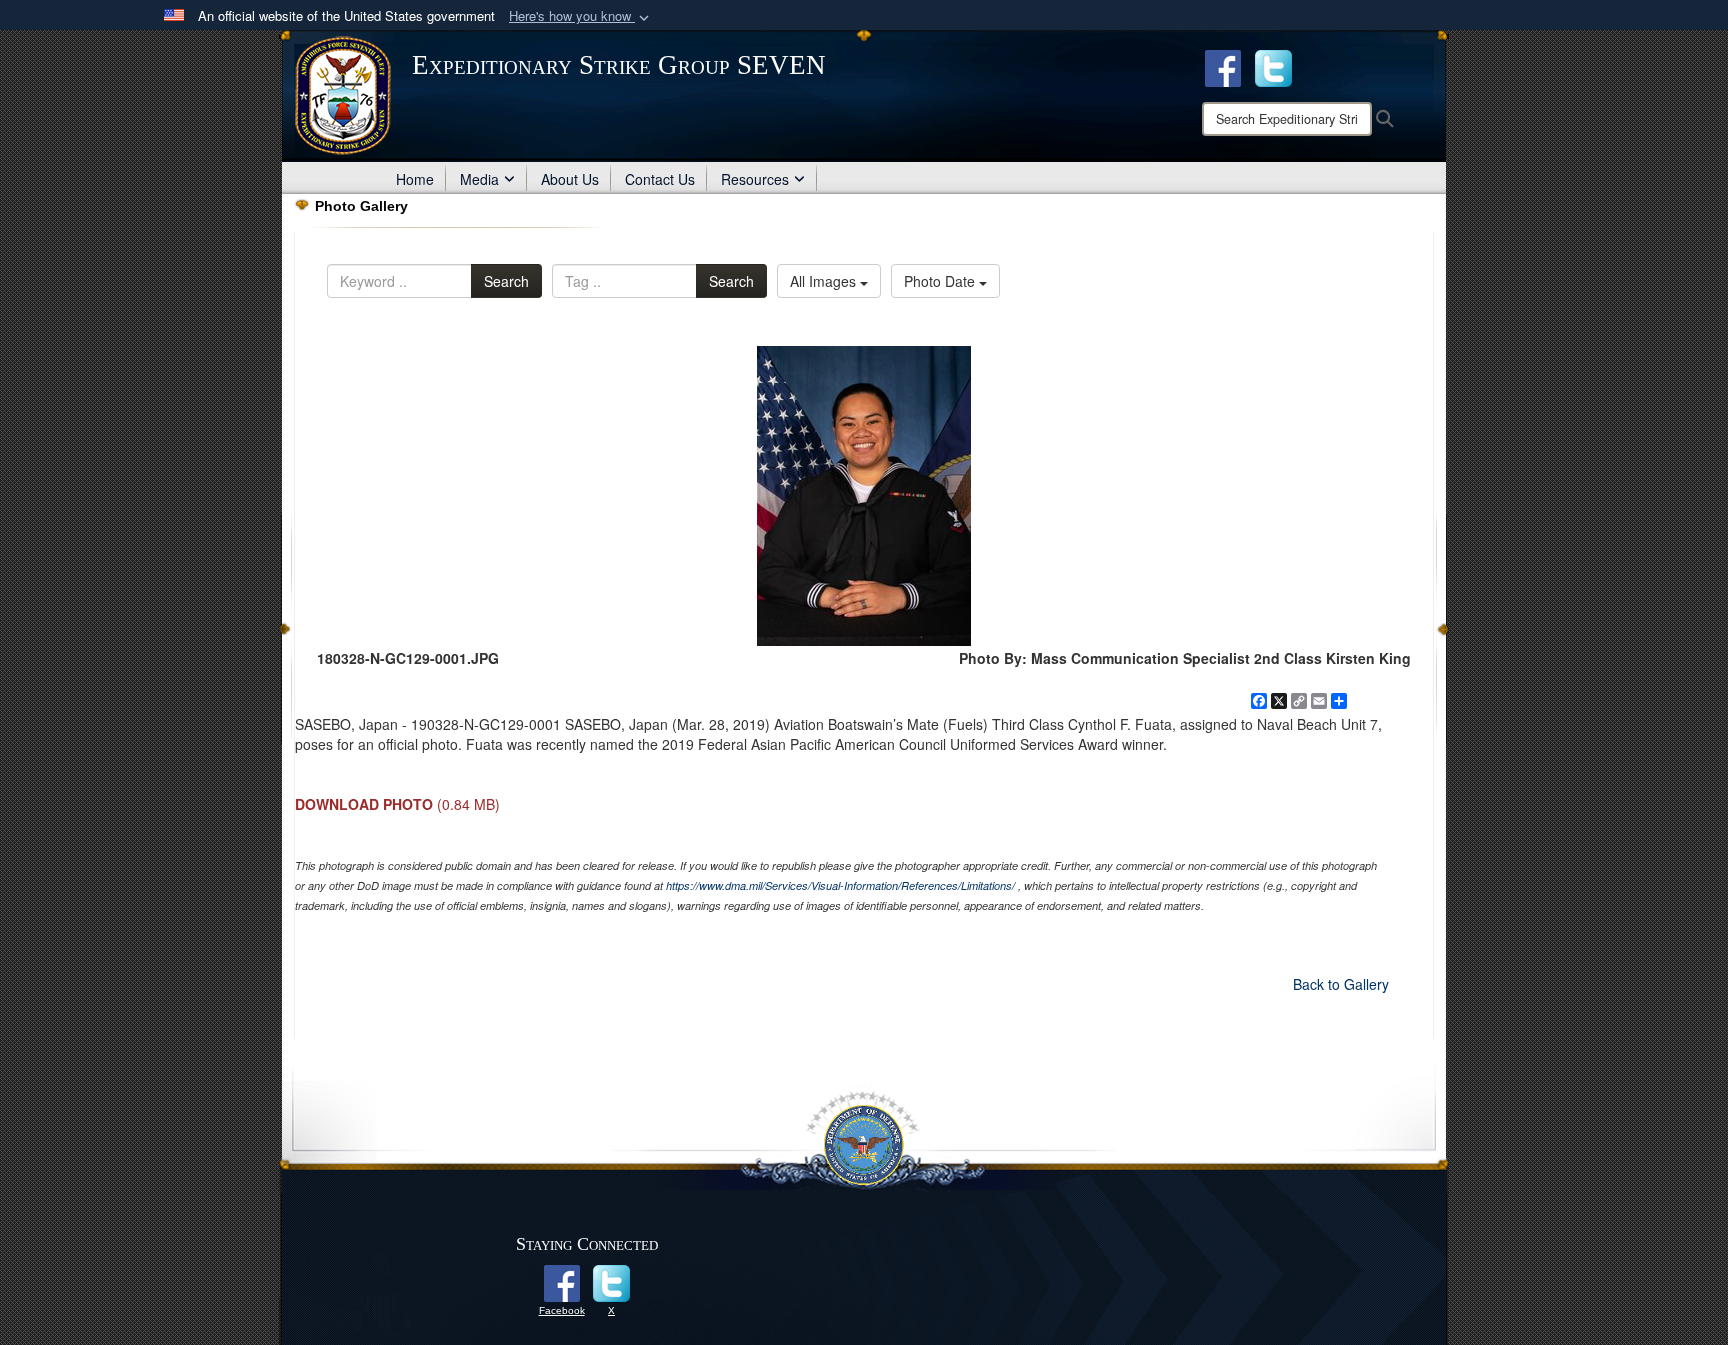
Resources (755, 179)
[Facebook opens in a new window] (1223, 66)
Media (479, 179)
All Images (825, 281)
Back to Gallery (1341, 984)
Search (506, 281)
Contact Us (660, 179)
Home (415, 179)
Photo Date (941, 281)
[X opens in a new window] (1273, 66)
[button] (581, 16)
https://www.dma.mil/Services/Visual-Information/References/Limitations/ (840, 885)
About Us (570, 179)
